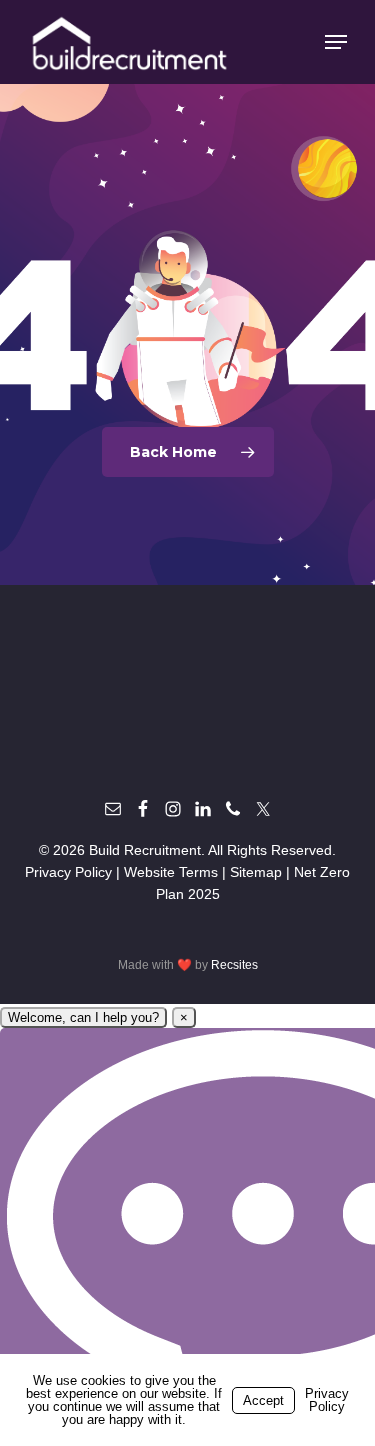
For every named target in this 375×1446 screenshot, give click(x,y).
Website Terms (171, 872)
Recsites (234, 965)
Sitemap (256, 872)
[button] (336, 42)
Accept (263, 1400)
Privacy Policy (68, 872)
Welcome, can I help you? (83, 1017)
